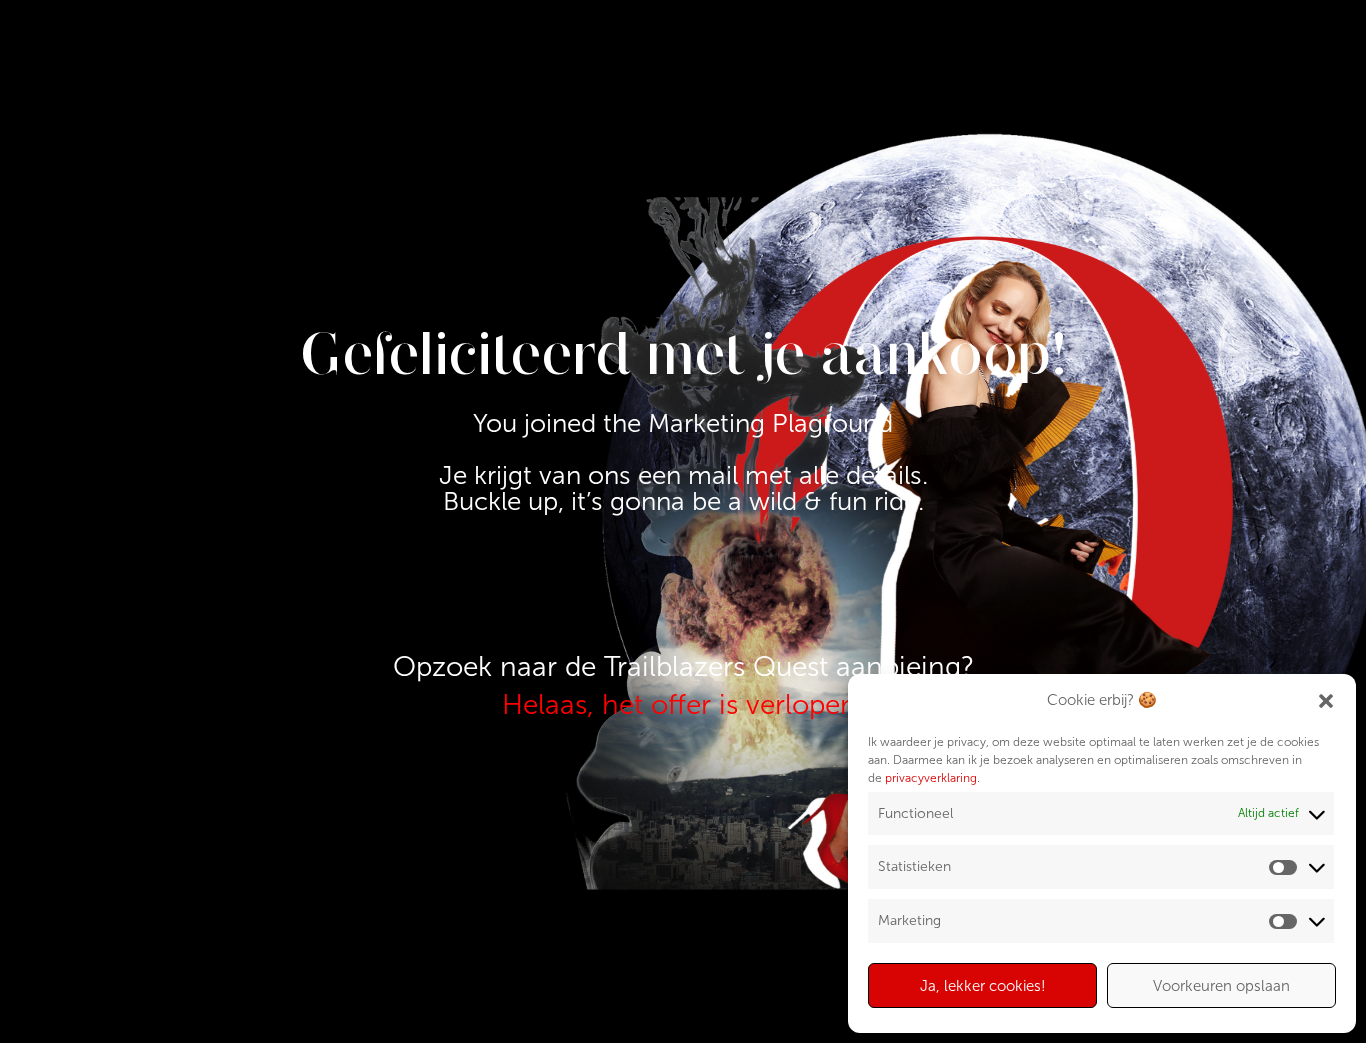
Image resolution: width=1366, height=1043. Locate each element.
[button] (1326, 701)
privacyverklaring (931, 778)
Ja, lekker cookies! (983, 986)
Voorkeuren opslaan (1221, 986)
